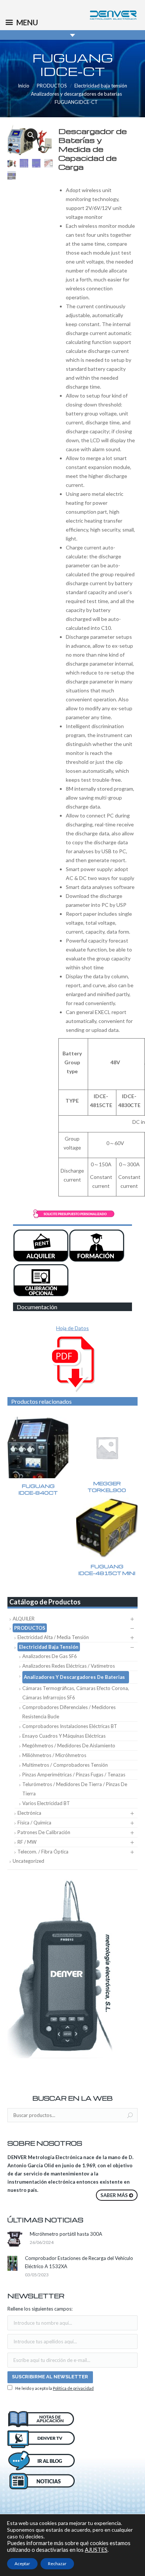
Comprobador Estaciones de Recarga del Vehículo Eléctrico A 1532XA (79, 2262)
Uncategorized (28, 1861)
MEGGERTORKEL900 (107, 1487)
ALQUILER (24, 1619)
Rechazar (57, 2564)
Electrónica (29, 1813)
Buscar (130, 2116)
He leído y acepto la (54, 2388)
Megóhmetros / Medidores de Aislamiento (69, 1746)
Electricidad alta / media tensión (53, 1637)
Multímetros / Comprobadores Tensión (65, 1765)
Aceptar (22, 2564)
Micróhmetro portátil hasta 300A (66, 2234)
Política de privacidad (73, 2388)
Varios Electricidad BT (46, 1803)
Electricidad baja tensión (101, 86)
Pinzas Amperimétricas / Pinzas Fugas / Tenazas (74, 1775)
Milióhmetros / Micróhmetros (54, 1755)
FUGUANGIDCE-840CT (38, 1489)
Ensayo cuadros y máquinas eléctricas (64, 1736)
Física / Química (34, 1823)
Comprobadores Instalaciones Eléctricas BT (70, 1726)
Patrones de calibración (44, 1832)
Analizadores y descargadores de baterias (76, 94)
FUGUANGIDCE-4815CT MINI (107, 1570)
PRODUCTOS (52, 86)
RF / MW (27, 1842)
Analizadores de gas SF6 (50, 1656)
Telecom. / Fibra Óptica (43, 1852)
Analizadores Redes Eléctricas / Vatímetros (69, 1666)
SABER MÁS (114, 2195)
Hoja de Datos (72, 1328)
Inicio (24, 86)
